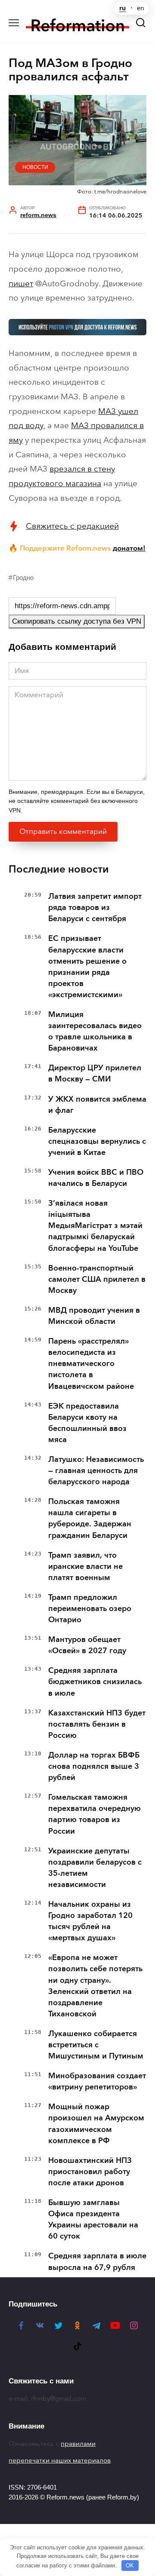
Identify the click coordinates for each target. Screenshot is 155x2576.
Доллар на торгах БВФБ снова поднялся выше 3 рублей (94, 1766)
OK (130, 2565)
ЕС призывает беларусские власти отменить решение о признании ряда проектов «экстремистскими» (87, 966)
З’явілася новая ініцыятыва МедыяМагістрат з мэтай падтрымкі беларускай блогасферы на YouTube (95, 1225)
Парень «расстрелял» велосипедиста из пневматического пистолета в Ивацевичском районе (91, 1363)
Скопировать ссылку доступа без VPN (77, 621)
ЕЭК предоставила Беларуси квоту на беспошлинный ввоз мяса (87, 1423)
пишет (21, 283)
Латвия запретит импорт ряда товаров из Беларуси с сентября (95, 907)
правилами (78, 2444)
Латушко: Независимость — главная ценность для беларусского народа (96, 1470)
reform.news (38, 215)
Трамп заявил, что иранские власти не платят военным (85, 1566)
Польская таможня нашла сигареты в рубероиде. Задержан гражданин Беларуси (90, 1518)
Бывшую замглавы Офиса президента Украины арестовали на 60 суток (93, 2219)
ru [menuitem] (122, 8)
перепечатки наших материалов (60, 2460)
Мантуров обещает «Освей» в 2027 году (87, 1645)
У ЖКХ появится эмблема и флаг (97, 1105)
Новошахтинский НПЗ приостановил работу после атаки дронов (90, 2172)
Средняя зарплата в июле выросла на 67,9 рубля (97, 2261)
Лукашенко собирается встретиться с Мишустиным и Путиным (96, 2045)
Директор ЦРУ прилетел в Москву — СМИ (95, 1073)
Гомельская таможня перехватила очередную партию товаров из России (95, 1814)
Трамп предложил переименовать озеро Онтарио (90, 1608)
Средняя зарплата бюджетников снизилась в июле (95, 1682)
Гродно (23, 577)
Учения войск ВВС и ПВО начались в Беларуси (96, 1178)
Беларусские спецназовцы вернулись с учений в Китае (97, 1141)
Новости (35, 167)
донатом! (129, 548)
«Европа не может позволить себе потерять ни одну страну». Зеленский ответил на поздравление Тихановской (95, 1985)
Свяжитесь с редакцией (72, 526)
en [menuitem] (141, 8)
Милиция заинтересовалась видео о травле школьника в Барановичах (95, 1031)
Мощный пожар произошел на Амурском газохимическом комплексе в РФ (96, 2123)
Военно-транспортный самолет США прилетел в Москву (97, 1279)
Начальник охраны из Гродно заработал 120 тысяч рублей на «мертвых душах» (90, 1921)
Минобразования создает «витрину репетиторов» (97, 2081)
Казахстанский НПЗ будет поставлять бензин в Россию (97, 1724)
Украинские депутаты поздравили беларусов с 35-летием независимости (95, 1868)
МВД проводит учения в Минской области (94, 1316)
